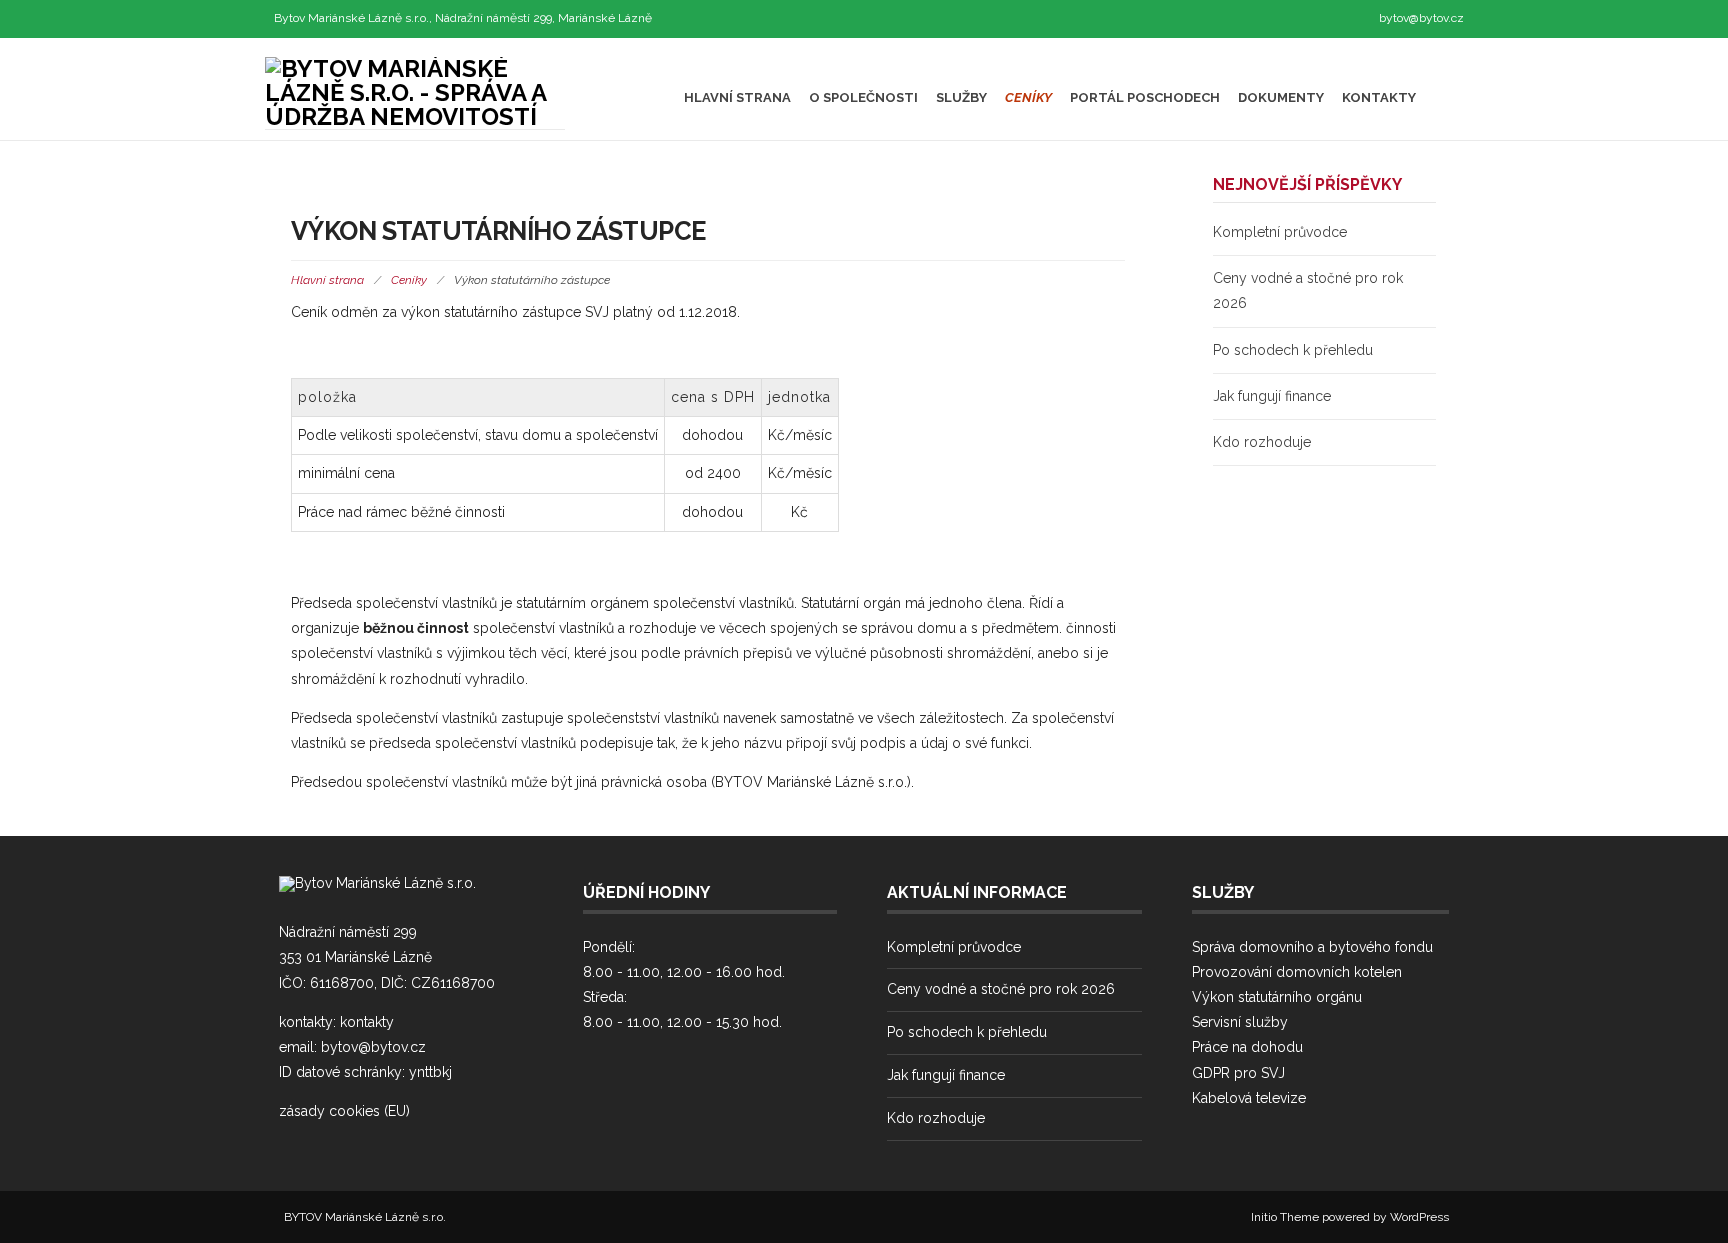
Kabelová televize (1249, 1098)
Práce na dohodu (1247, 1047)
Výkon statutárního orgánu (1277, 997)
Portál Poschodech (1145, 97)
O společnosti (863, 97)
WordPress (1419, 1217)
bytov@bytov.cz (1421, 18)
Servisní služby (1240, 1022)
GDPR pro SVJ (1238, 1073)
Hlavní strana (737, 97)
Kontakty (1379, 97)
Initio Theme (1285, 1217)
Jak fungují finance (1272, 396)
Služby (961, 97)
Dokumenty (1281, 97)
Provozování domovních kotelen (1297, 972)
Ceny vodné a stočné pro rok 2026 (1001, 989)
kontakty (367, 1022)
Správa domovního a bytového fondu (1312, 947)
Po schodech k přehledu (1293, 350)
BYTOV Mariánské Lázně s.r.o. (365, 1217)
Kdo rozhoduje (1262, 442)
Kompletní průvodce (1280, 232)
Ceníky (1028, 97)
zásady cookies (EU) (344, 1111)
